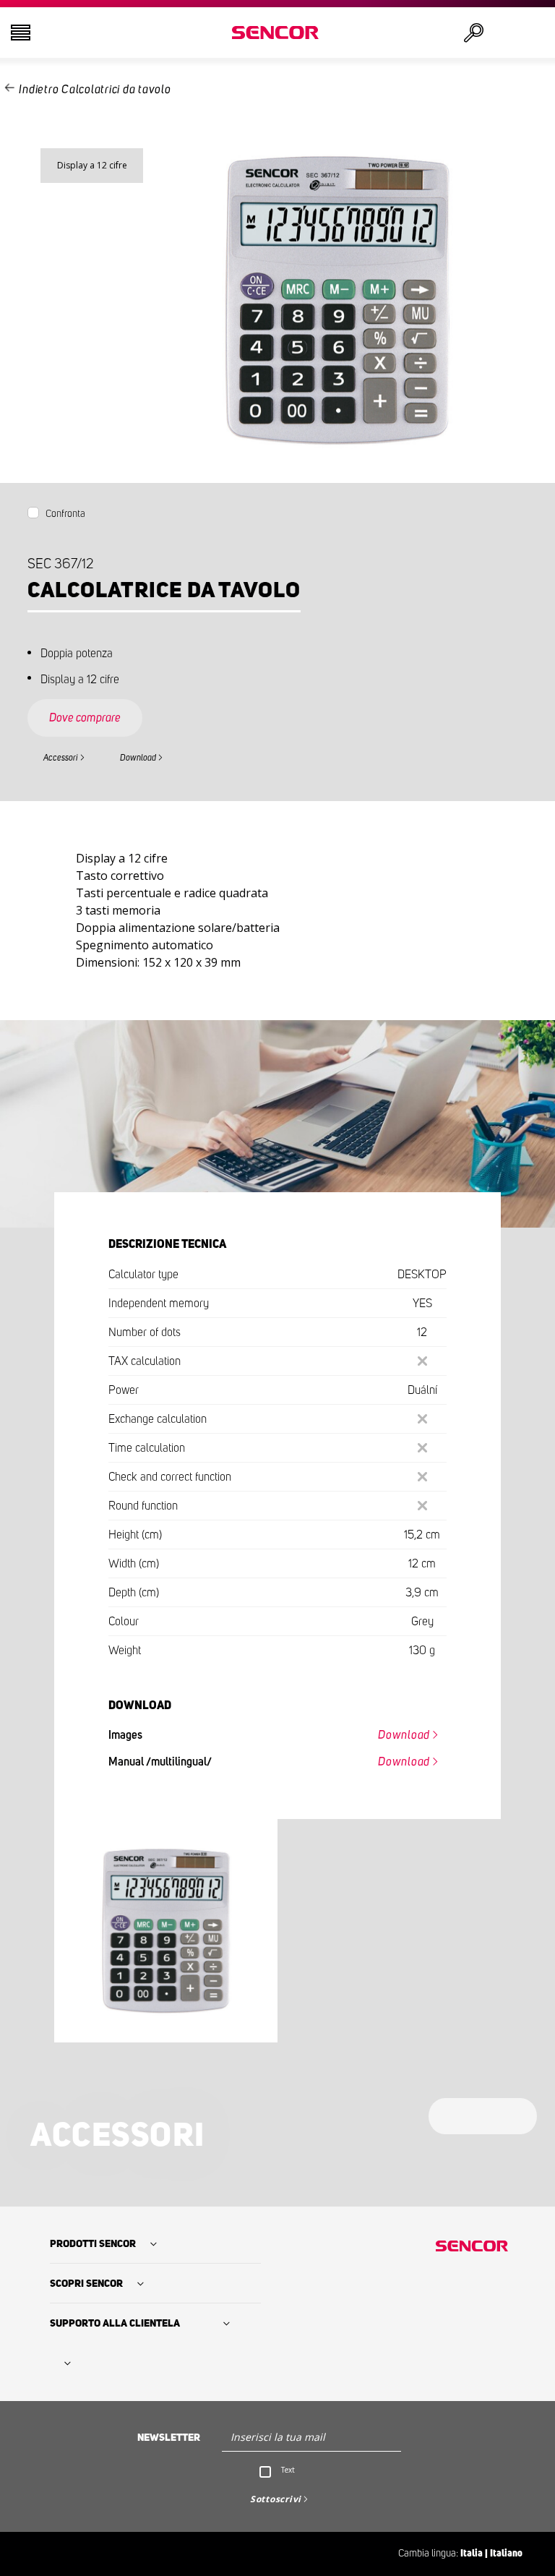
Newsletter (169, 2438)
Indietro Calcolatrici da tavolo (95, 90)
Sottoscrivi (276, 2499)
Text (288, 2470)
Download (138, 758)
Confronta (65, 514)
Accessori (61, 758)
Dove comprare (85, 718)
